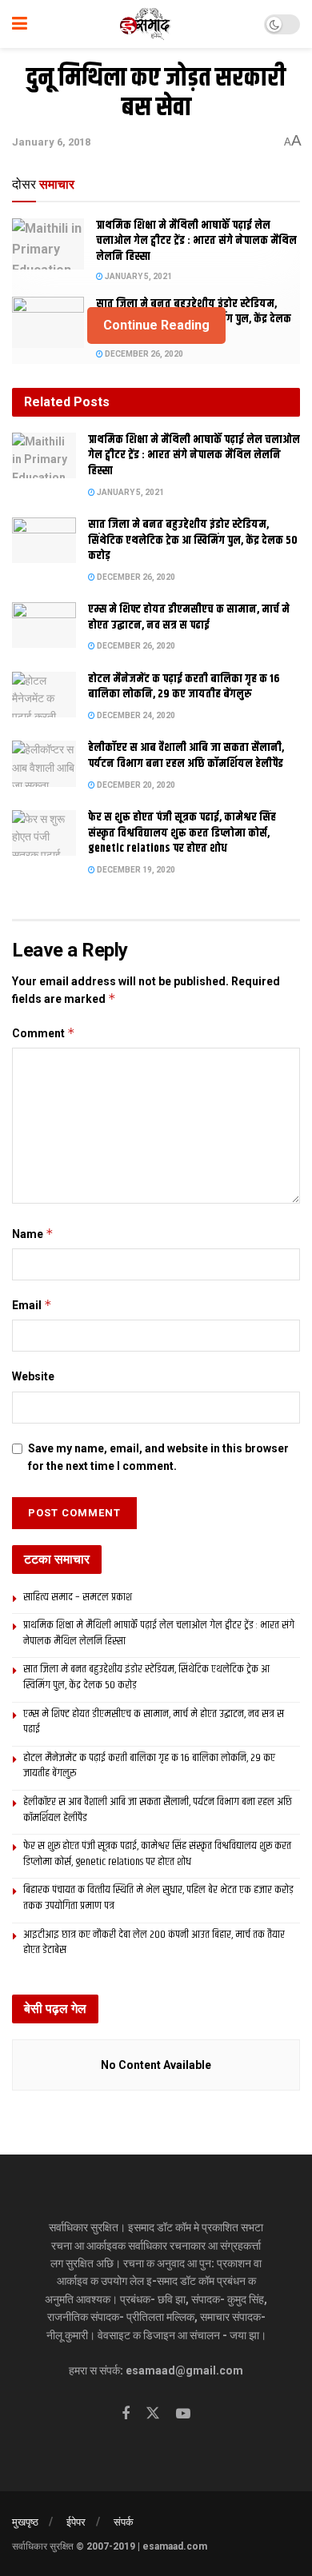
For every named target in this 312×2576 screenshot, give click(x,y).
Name (33, 1234)
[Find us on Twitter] (153, 2414)
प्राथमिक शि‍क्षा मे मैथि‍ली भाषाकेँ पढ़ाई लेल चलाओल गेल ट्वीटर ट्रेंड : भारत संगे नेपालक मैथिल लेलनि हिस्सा (196, 241)
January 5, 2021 (138, 276)
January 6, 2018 (51, 142)
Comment (44, 1033)
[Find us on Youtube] (183, 2414)
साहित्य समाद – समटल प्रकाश (78, 1597)
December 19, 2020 (135, 870)
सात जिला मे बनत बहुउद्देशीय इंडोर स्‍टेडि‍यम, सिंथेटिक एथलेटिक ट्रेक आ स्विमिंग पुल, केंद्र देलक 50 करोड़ (193, 540)
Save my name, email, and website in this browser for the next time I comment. (158, 1457)
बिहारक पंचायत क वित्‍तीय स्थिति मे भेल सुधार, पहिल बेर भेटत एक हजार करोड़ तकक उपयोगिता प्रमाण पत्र (158, 1898)
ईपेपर (76, 2522)
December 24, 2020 (135, 715)
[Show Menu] (20, 24)
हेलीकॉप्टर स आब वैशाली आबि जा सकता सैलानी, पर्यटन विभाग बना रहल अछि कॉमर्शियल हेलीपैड (186, 756)
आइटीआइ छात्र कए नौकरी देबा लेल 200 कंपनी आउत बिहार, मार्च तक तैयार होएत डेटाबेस (154, 1943)
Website (33, 1376)
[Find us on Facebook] (126, 2414)
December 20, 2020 (135, 785)
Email (32, 1305)
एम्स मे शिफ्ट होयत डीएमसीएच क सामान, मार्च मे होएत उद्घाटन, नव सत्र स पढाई (189, 617)
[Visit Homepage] (146, 24)
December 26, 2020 (143, 354)
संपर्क (124, 2522)
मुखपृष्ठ (25, 2522)
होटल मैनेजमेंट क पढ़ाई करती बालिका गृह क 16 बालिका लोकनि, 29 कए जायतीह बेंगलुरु (184, 687)
